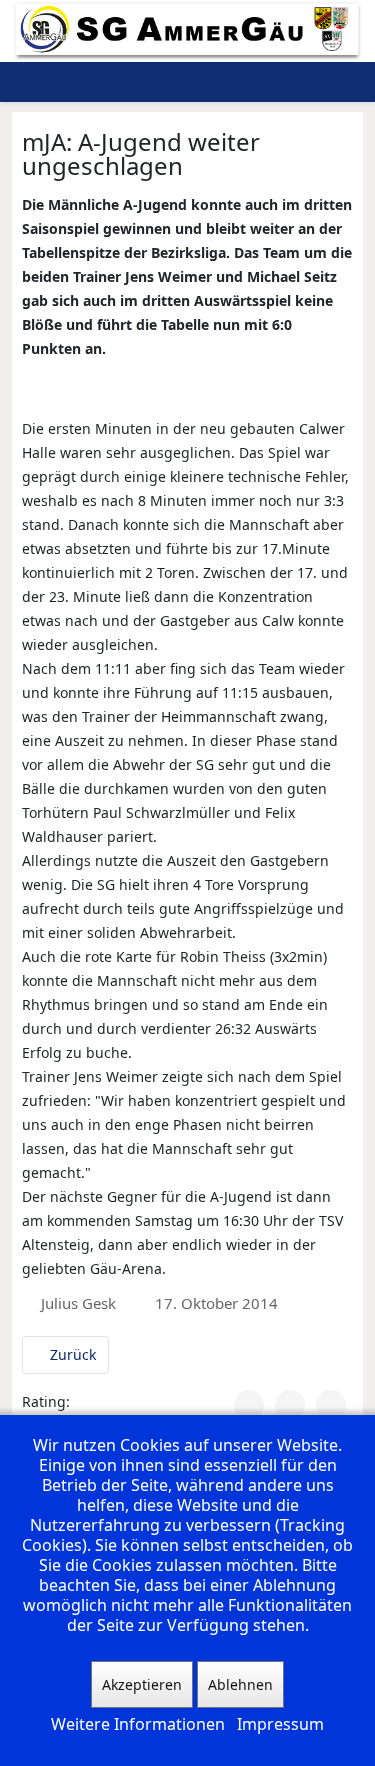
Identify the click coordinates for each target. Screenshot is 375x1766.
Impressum (280, 1724)
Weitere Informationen (138, 1724)
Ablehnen (240, 1684)
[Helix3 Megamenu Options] (291, 82)
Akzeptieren (142, 1684)
